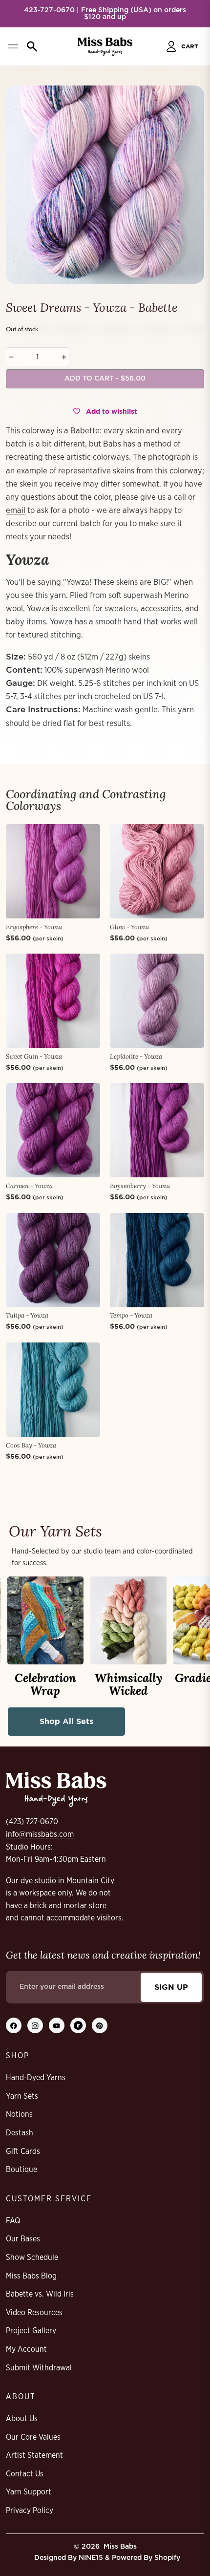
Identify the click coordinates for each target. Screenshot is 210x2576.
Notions (19, 2114)
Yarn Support (29, 2492)
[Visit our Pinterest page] (100, 2025)
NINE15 (91, 2558)
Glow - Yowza (129, 927)
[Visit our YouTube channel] (57, 2025)
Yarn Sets (22, 2096)
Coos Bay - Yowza (31, 1445)
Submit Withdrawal (39, 2368)
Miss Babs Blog (31, 2276)
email (16, 510)
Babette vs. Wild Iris (40, 2294)
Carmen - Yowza (29, 1186)
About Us (22, 2419)
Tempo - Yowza (131, 1315)
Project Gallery (31, 2331)
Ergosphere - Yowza (34, 927)
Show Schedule (32, 2257)
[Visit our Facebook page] (14, 2025)
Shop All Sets (66, 1721)
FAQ (13, 2221)
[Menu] (13, 46)
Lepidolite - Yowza (136, 1056)
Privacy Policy (30, 2511)
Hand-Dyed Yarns (36, 2078)
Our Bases (23, 2239)
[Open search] (32, 46)
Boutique (21, 2170)
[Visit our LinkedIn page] (78, 2025)
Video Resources (34, 2313)
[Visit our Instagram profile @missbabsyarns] (35, 2025)
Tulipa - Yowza (27, 1315)
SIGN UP (171, 1987)
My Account (26, 2349)
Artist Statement (34, 2455)
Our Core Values (33, 2437)
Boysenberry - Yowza (140, 1186)
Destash (20, 2133)
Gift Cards (23, 2151)
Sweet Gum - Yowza (34, 1056)
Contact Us (25, 2474)
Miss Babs (120, 2547)
